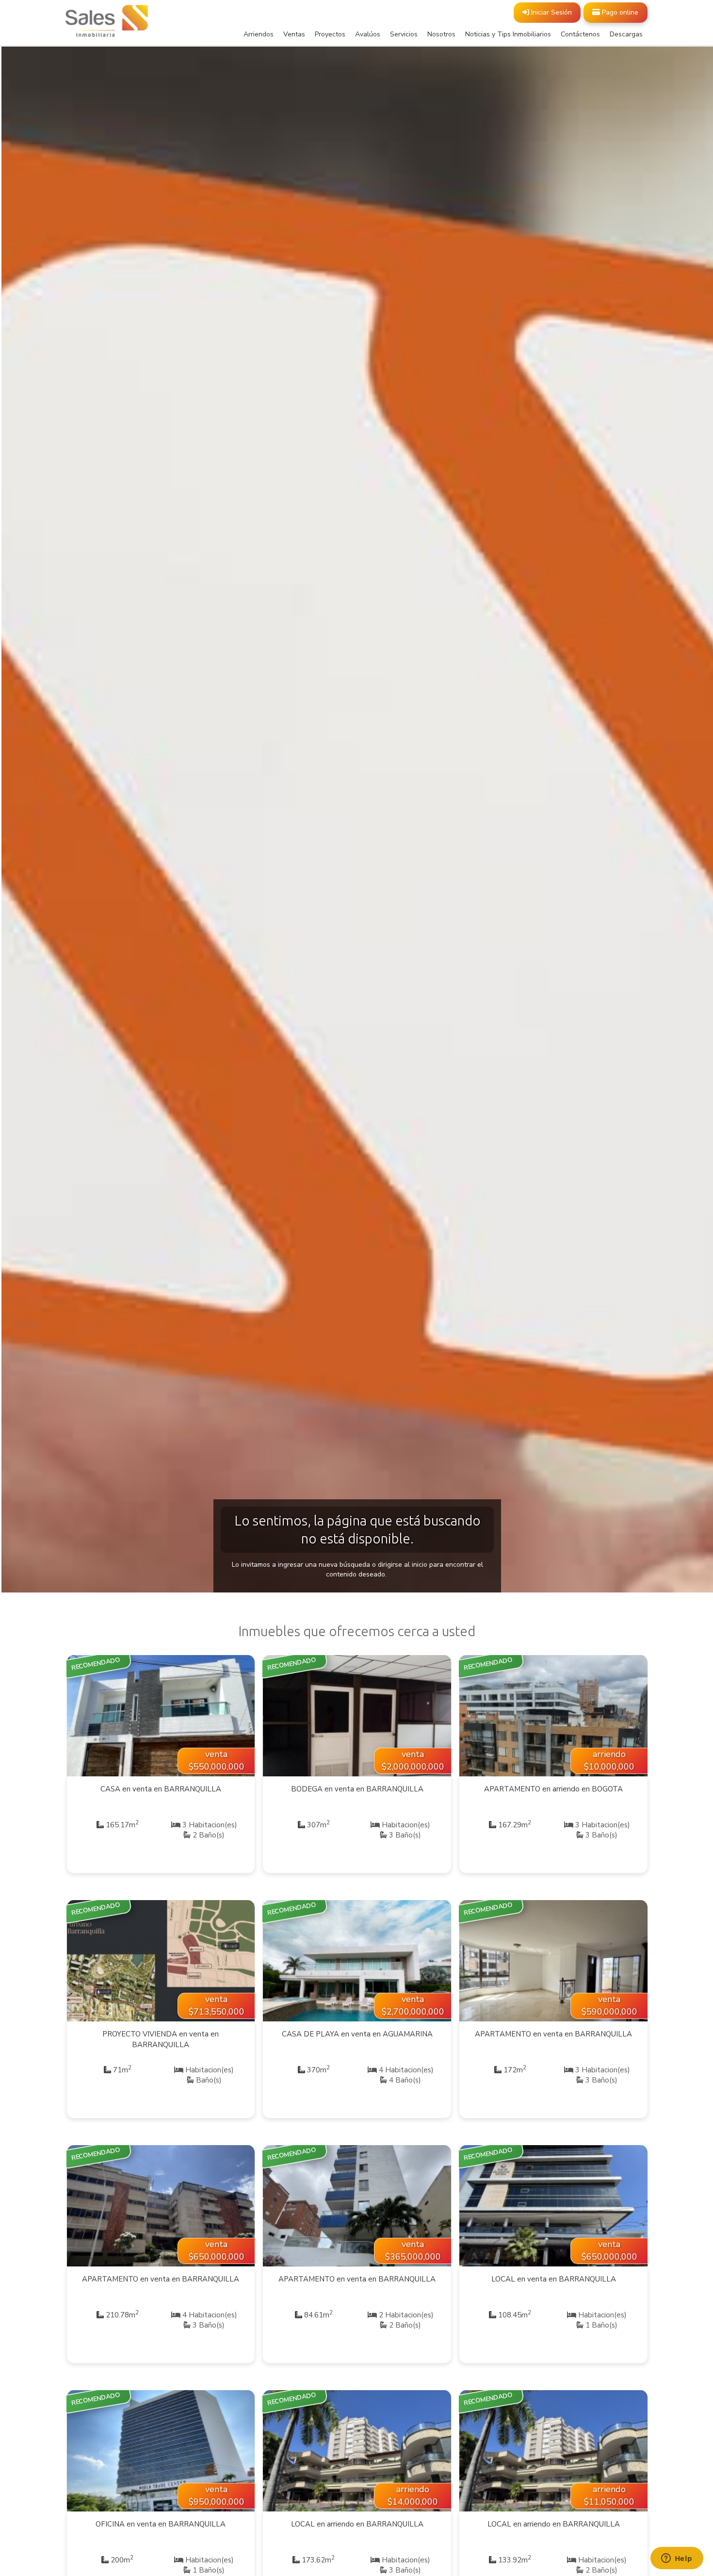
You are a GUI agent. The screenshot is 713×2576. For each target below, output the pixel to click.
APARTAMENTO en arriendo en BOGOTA (553, 1789)
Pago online (619, 12)
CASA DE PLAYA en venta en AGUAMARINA (357, 2034)
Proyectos (330, 34)
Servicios (404, 34)
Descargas (626, 34)
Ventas (294, 34)
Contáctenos (580, 34)
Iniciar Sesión (551, 12)
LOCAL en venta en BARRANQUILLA (554, 2279)
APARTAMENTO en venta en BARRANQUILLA (553, 2034)
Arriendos (259, 34)
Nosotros (441, 34)
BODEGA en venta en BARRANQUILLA (357, 1789)
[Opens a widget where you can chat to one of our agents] (677, 2559)
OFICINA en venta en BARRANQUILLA (161, 2524)
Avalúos (368, 34)
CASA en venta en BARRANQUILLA (161, 1789)
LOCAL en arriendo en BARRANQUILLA (357, 2524)
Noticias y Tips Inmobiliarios (508, 34)
